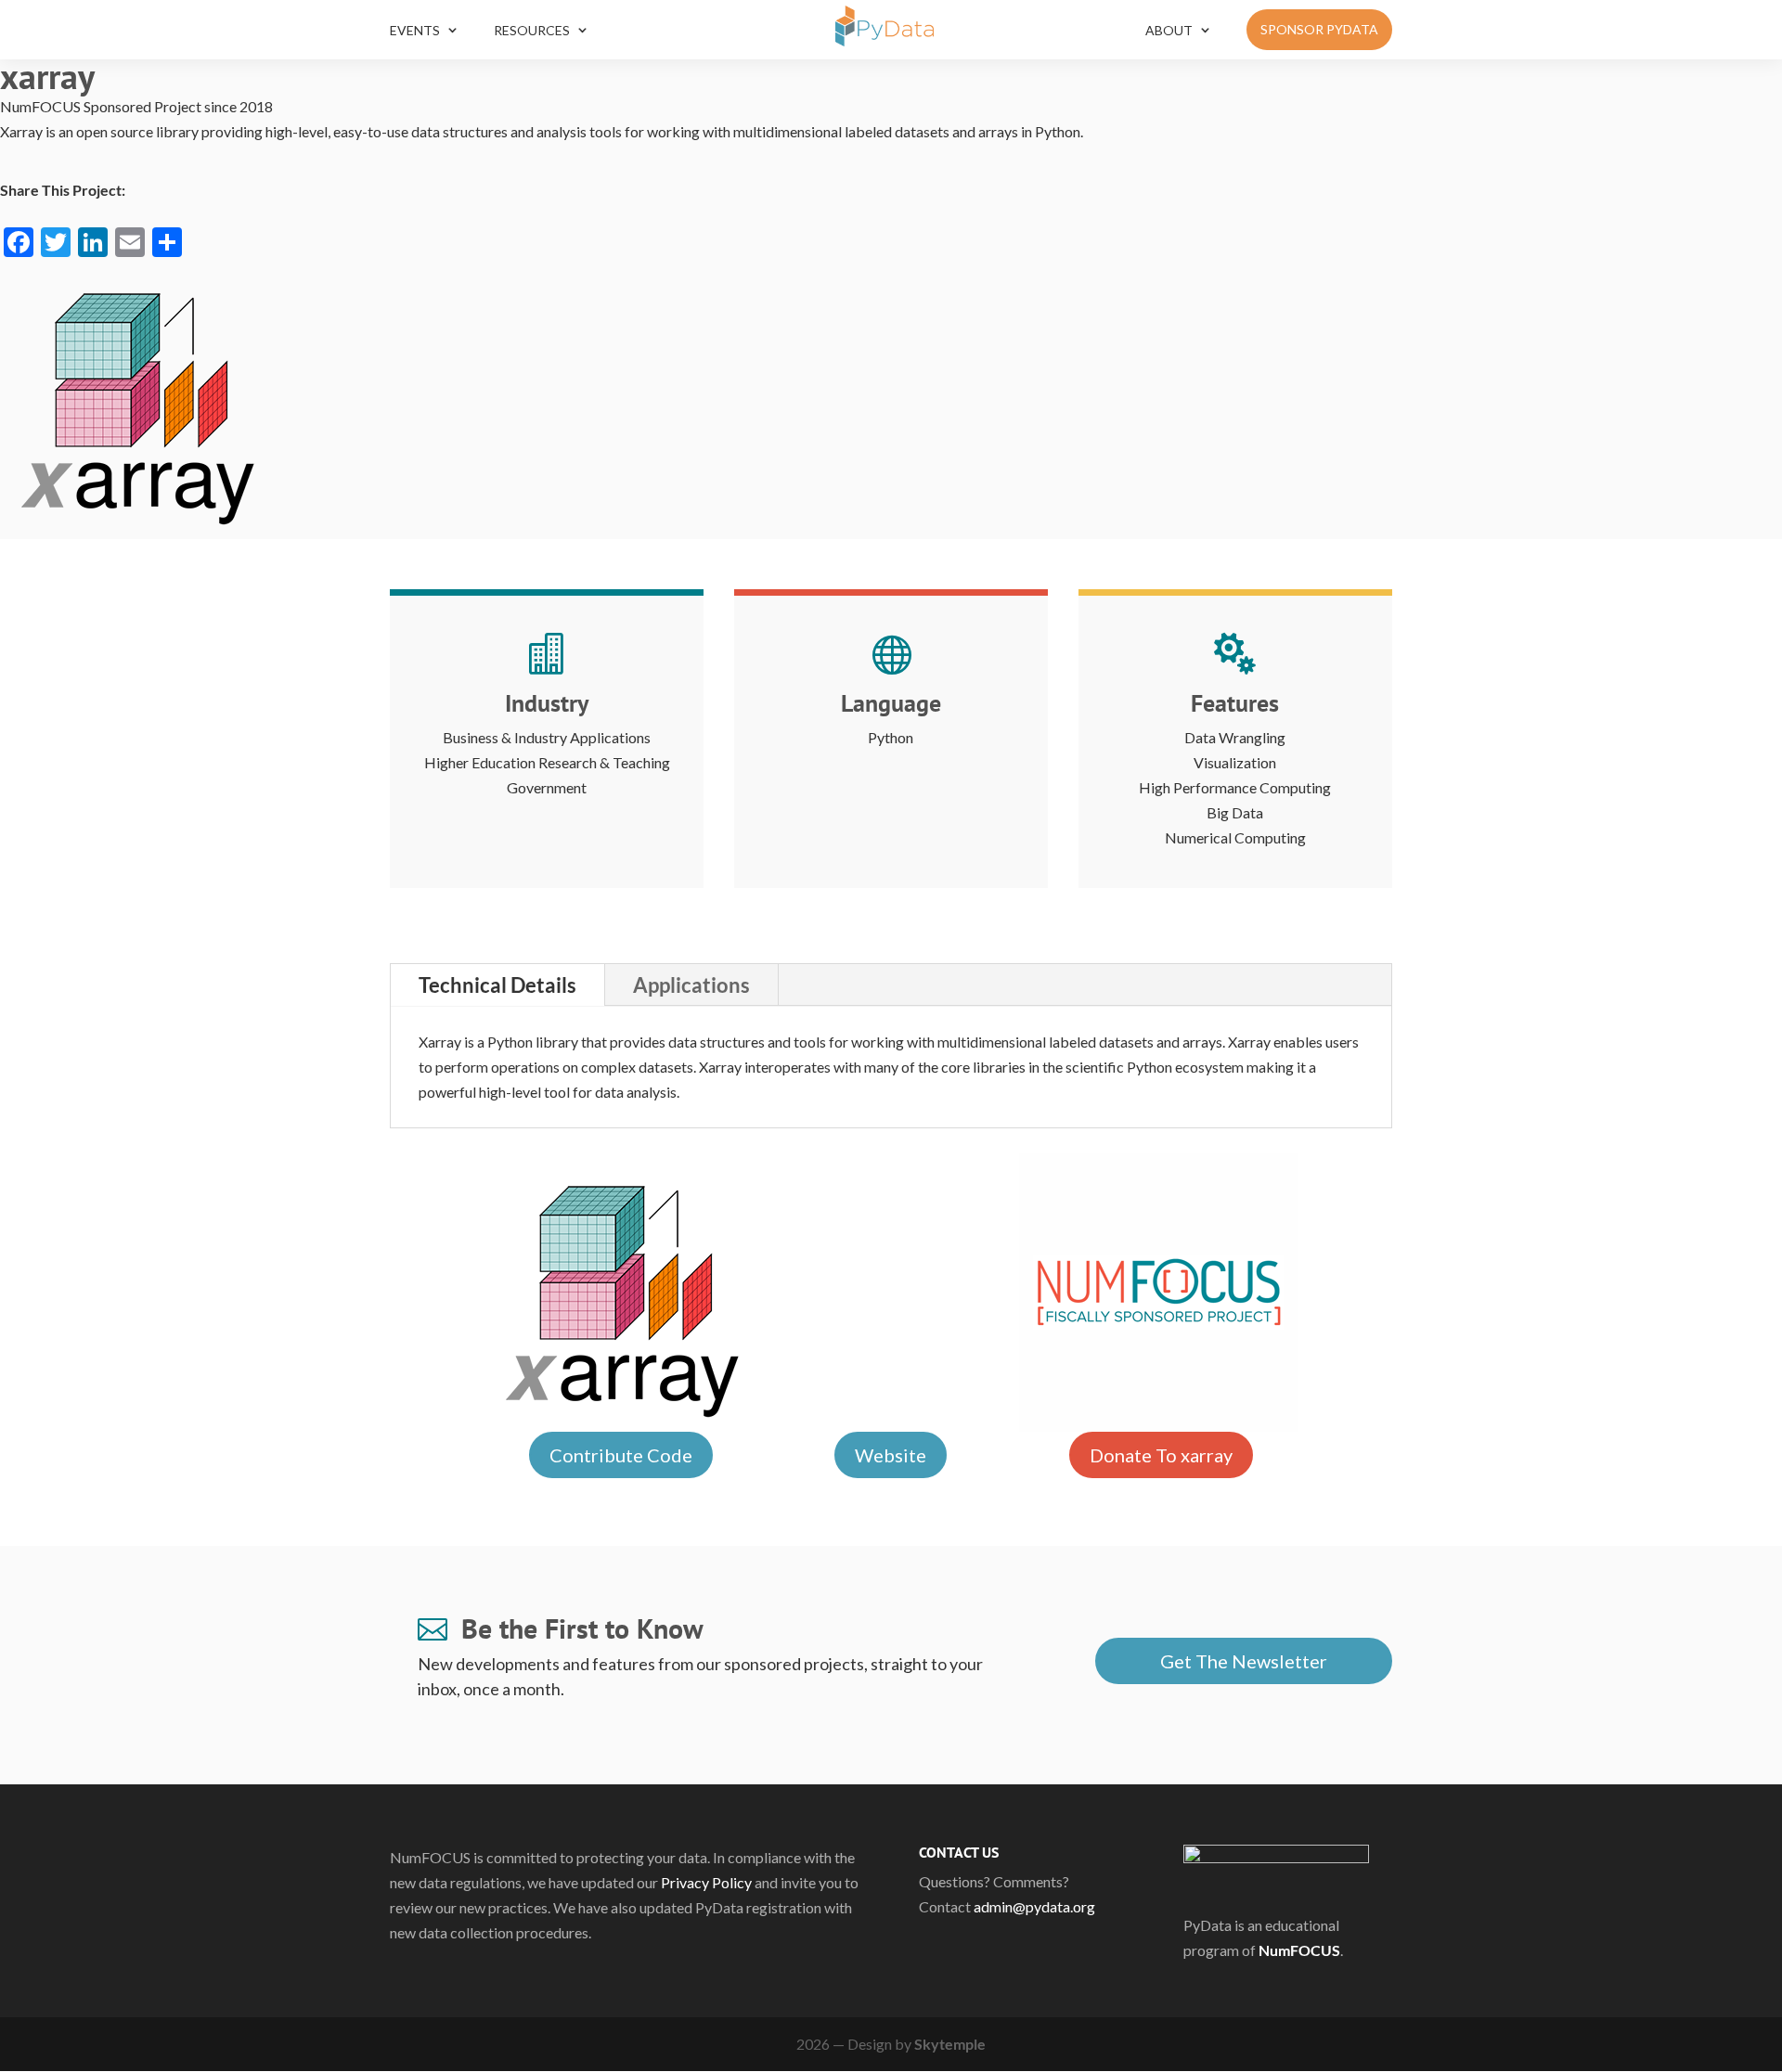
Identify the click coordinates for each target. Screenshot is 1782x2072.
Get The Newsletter (1244, 1661)
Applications (691, 985)
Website (891, 1455)
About (1169, 30)
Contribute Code (621, 1455)
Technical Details (497, 985)
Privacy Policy (706, 1882)
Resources (532, 30)
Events (415, 30)
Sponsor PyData (1319, 29)
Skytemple (950, 2044)
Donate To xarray (1161, 1455)
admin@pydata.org (1034, 1906)
